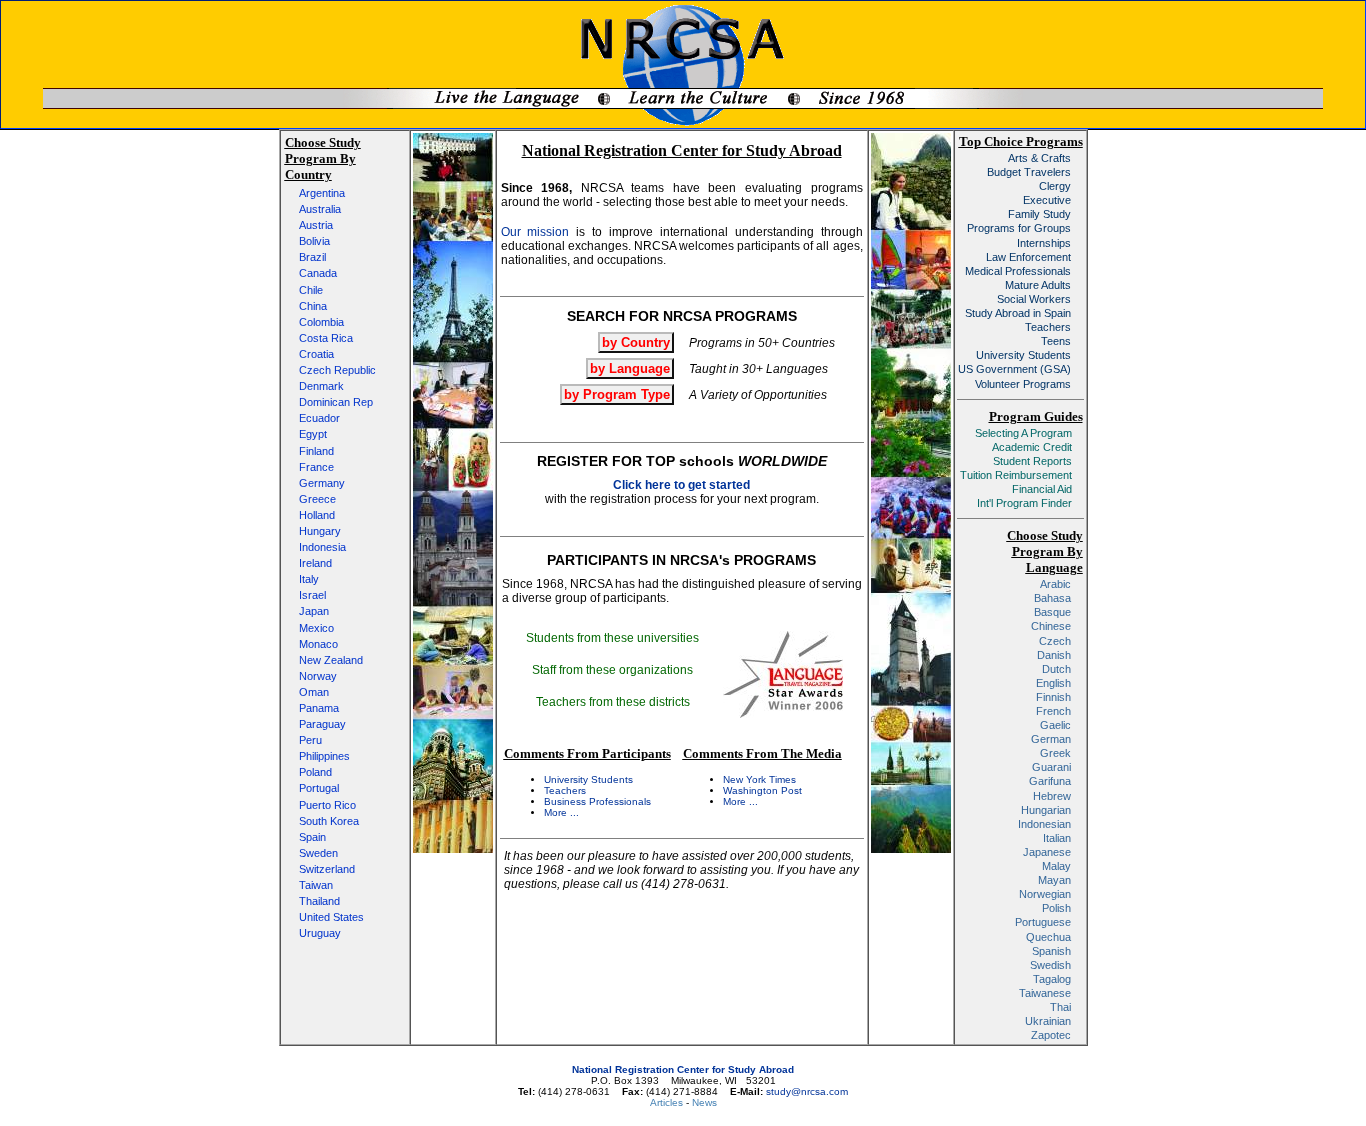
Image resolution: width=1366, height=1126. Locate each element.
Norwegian (1045, 894)
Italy (309, 579)
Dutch (1056, 669)
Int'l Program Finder (1024, 503)
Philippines (324, 756)
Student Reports (1032, 461)
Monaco (318, 644)
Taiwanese (1045, 993)
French (1053, 711)
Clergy (1055, 186)
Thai (1060, 1007)
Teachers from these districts (613, 702)
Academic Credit (1032, 447)
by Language (630, 368)
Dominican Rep (336, 402)
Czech (1055, 641)
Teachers (565, 790)
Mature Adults (1038, 285)
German (1051, 739)
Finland (316, 451)
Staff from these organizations (612, 670)
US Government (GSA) (1014, 369)
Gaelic (1055, 725)
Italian (1057, 838)
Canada (318, 273)
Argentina (322, 193)
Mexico (316, 628)
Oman (314, 692)
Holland (317, 515)
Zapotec (1051, 1035)
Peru (310, 740)
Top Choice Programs (1021, 141)
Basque (1052, 612)
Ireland (315, 563)
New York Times (759, 779)
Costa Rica (326, 338)
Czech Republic (337, 370)
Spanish (1051, 951)
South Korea (329, 821)
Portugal (319, 788)
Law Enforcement (1028, 257)
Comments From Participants (587, 753)
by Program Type (617, 394)
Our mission (535, 232)
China (313, 306)
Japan (314, 611)
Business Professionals (597, 801)
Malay (1056, 866)
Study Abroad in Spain (1018, 313)
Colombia (321, 322)
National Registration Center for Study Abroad (683, 1069)
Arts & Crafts (1039, 158)
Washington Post (762, 790)
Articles (668, 1102)
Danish (1054, 655)
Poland (315, 772)
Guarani (1051, 767)
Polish (1056, 908)
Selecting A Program (1023, 433)
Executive (1047, 200)
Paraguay (322, 724)
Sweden (318, 853)
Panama (319, 708)
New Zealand (331, 660)
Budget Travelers (1029, 172)
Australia (320, 209)
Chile (311, 290)
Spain (312, 837)
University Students (588, 779)
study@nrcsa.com (807, 1091)
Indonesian (1044, 824)
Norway (318, 676)
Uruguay (320, 933)
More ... (561, 812)
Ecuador (319, 418)
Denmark (321, 386)
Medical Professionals (1018, 271)
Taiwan (316, 885)
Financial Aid (1042, 489)
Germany (322, 483)
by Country (636, 342)
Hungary (320, 531)
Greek (1055, 753)
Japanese (1047, 852)
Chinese (1051, 626)
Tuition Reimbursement (1016, 475)
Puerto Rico (327, 805)
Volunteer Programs (1023, 384)
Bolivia (314, 241)
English (1053, 683)
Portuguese (1043, 922)
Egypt (313, 434)
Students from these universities (612, 638)
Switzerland (327, 869)
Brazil (312, 257)
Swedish (1050, 965)
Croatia (316, 354)
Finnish (1053, 697)
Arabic (1055, 584)
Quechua (1048, 937)
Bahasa (1052, 598)
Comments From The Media (762, 753)
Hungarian (1046, 810)
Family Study (1039, 214)
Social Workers (1034, 299)
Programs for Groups (1019, 228)
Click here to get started (681, 485)
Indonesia (322, 547)
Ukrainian (1048, 1021)
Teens (1056, 341)
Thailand (319, 901)
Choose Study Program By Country (323, 158)
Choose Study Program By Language (1045, 551)
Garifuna (1050, 781)
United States (331, 917)
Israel (312, 595)
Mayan (1054, 880)
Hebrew (1052, 796)
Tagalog (1052, 979)
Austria (316, 225)
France (316, 467)
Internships (1044, 243)
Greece (317, 499)
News (704, 1102)
